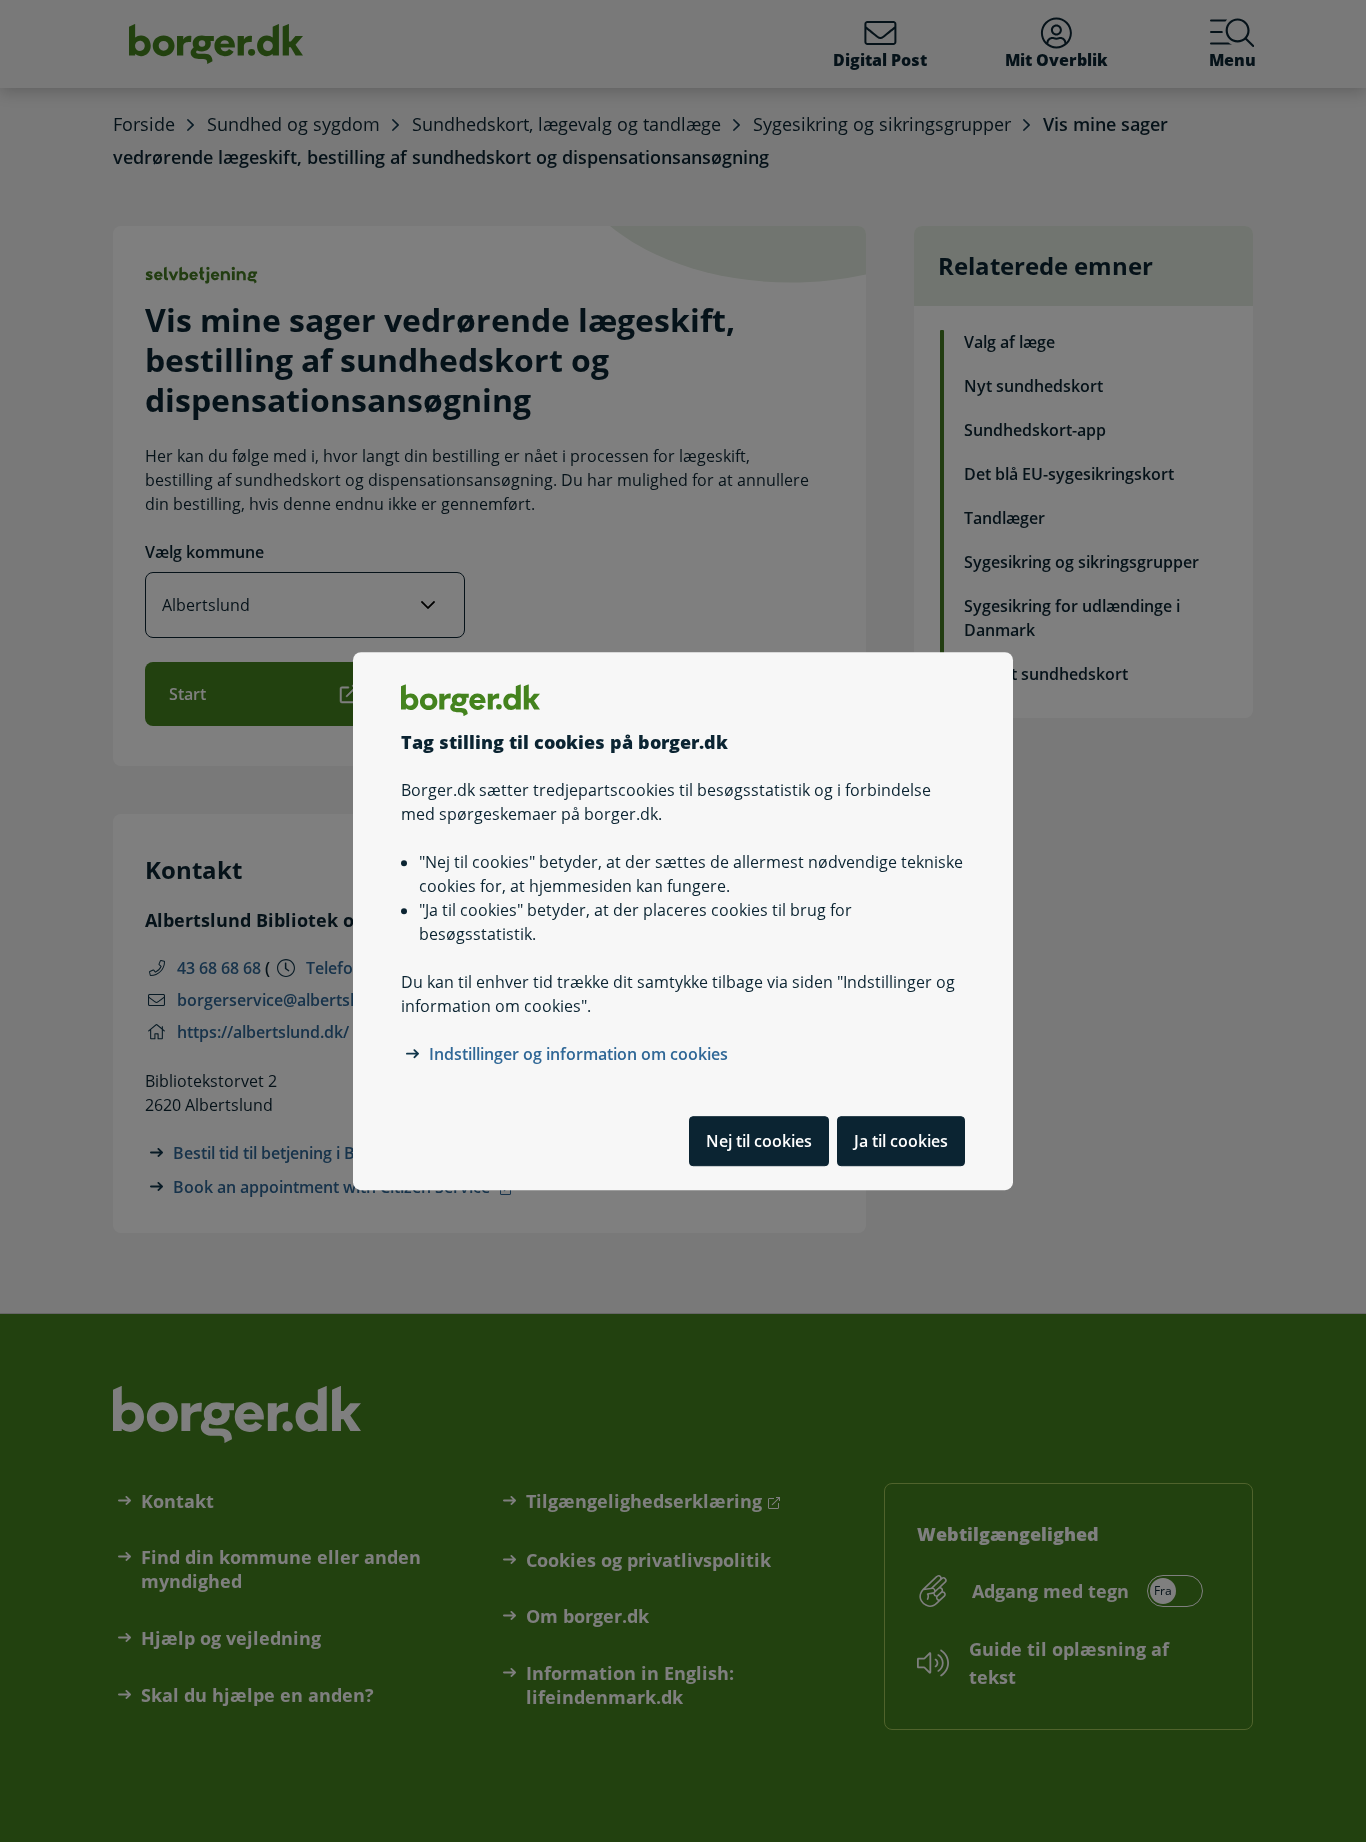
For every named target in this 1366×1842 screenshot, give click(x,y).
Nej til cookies (759, 1141)
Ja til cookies (901, 1141)
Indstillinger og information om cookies (578, 1054)
